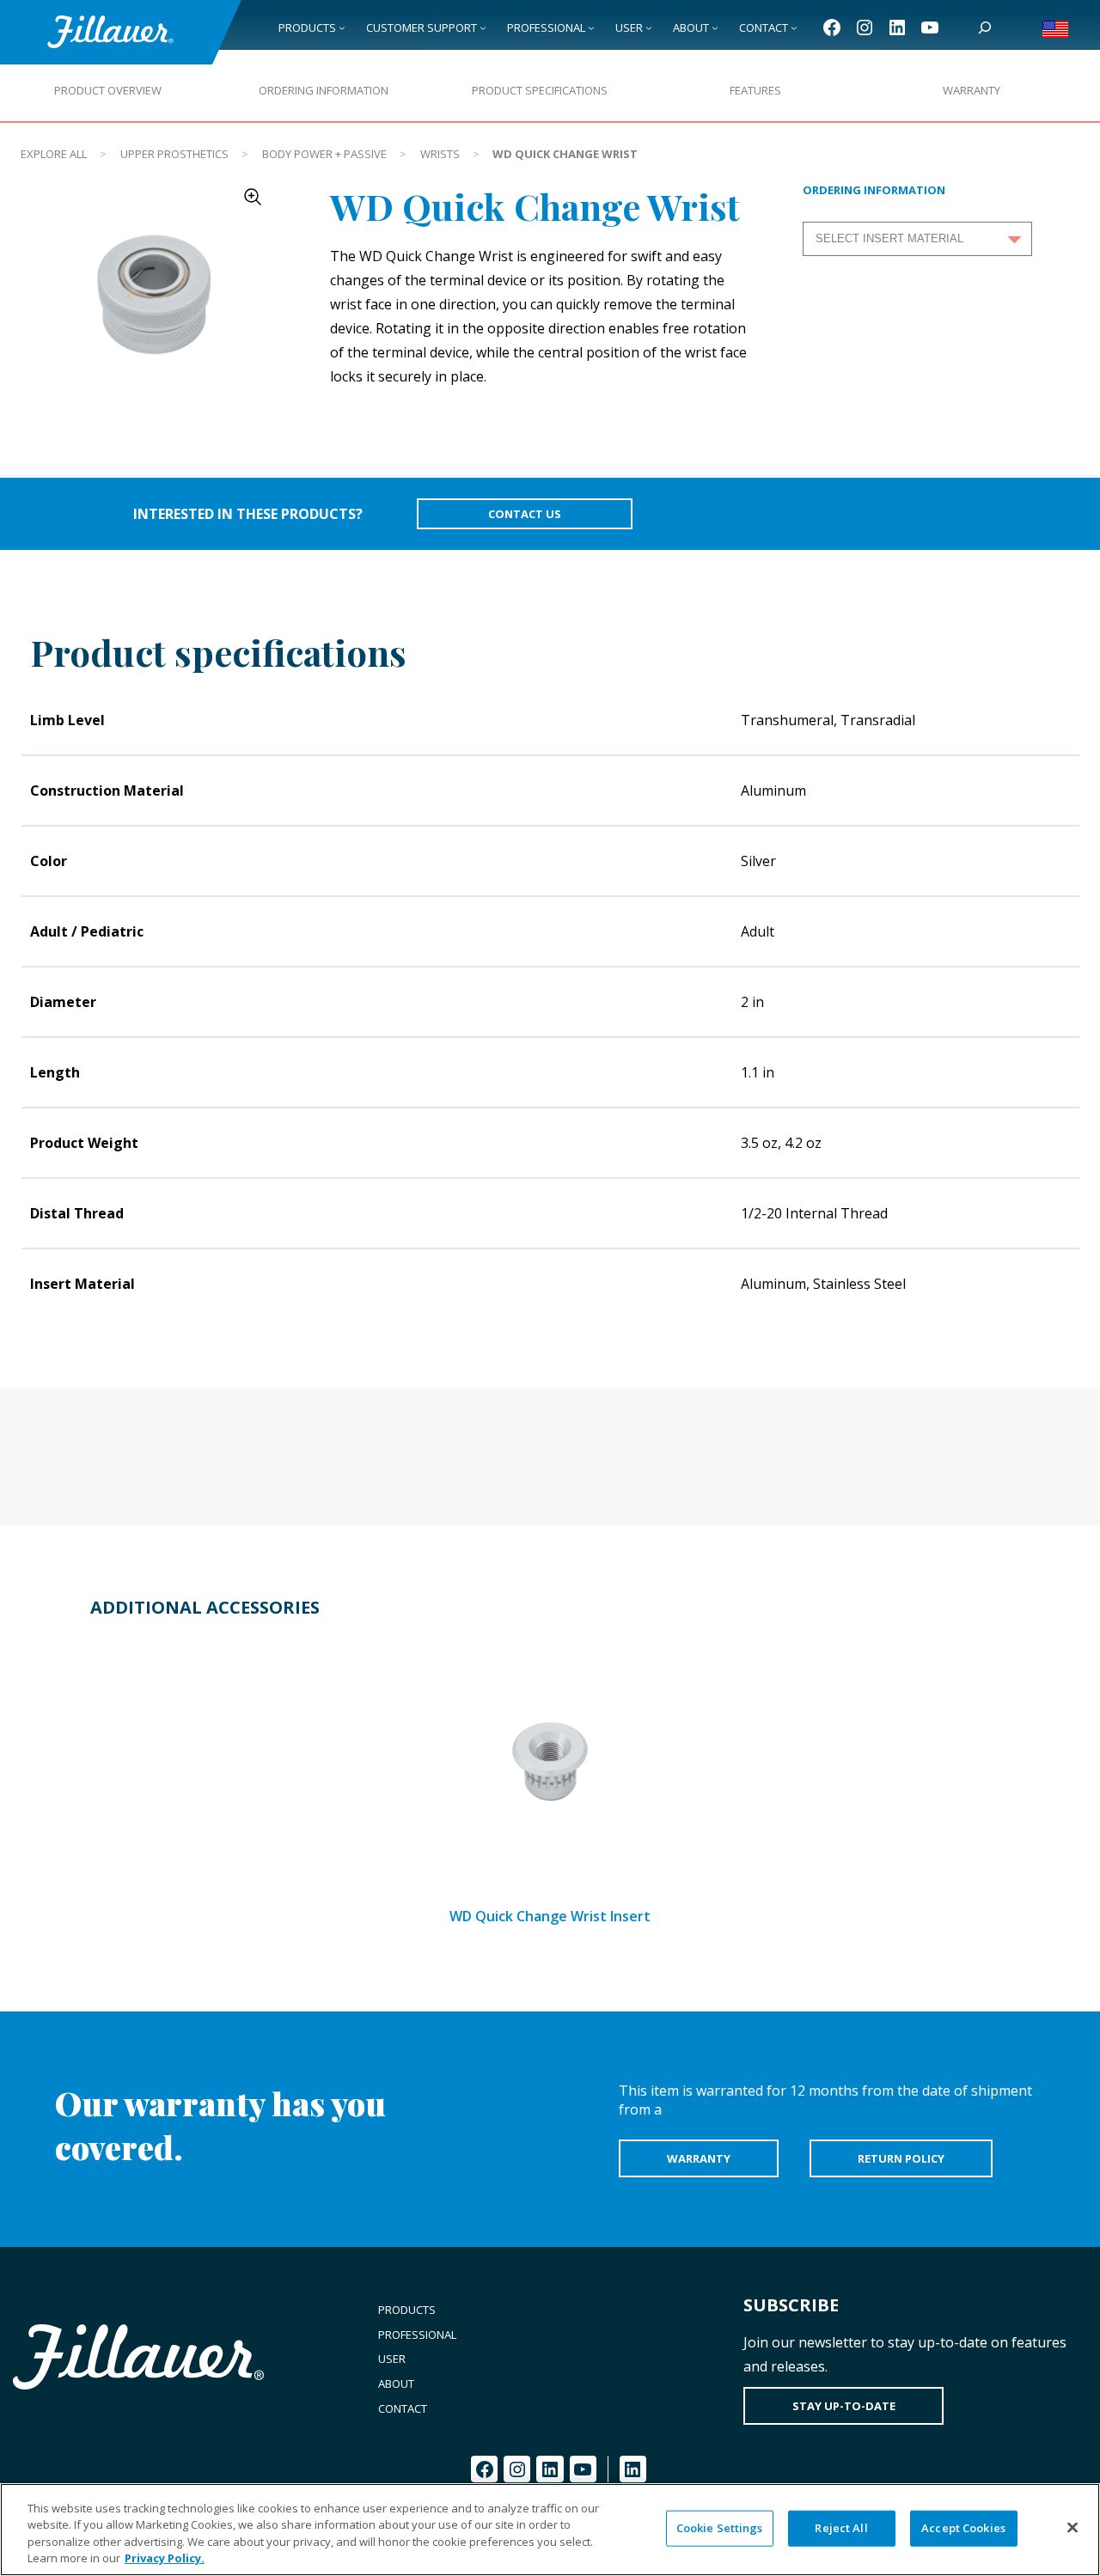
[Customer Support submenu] (483, 27)
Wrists (440, 154)
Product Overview (108, 90)
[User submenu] (649, 27)
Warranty (972, 90)
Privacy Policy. (165, 2558)
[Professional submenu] (591, 27)
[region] (550, 2530)
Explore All (54, 154)
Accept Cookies (963, 2528)
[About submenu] (715, 27)
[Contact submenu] (794, 27)
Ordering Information (324, 90)
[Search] (985, 27)
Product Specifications (540, 90)
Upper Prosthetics (174, 154)
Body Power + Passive (324, 154)
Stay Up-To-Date (844, 2406)
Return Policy (901, 2158)
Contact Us (525, 514)
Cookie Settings (720, 2528)
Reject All (841, 2528)
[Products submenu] (342, 27)
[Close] (1072, 2527)
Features (755, 90)
